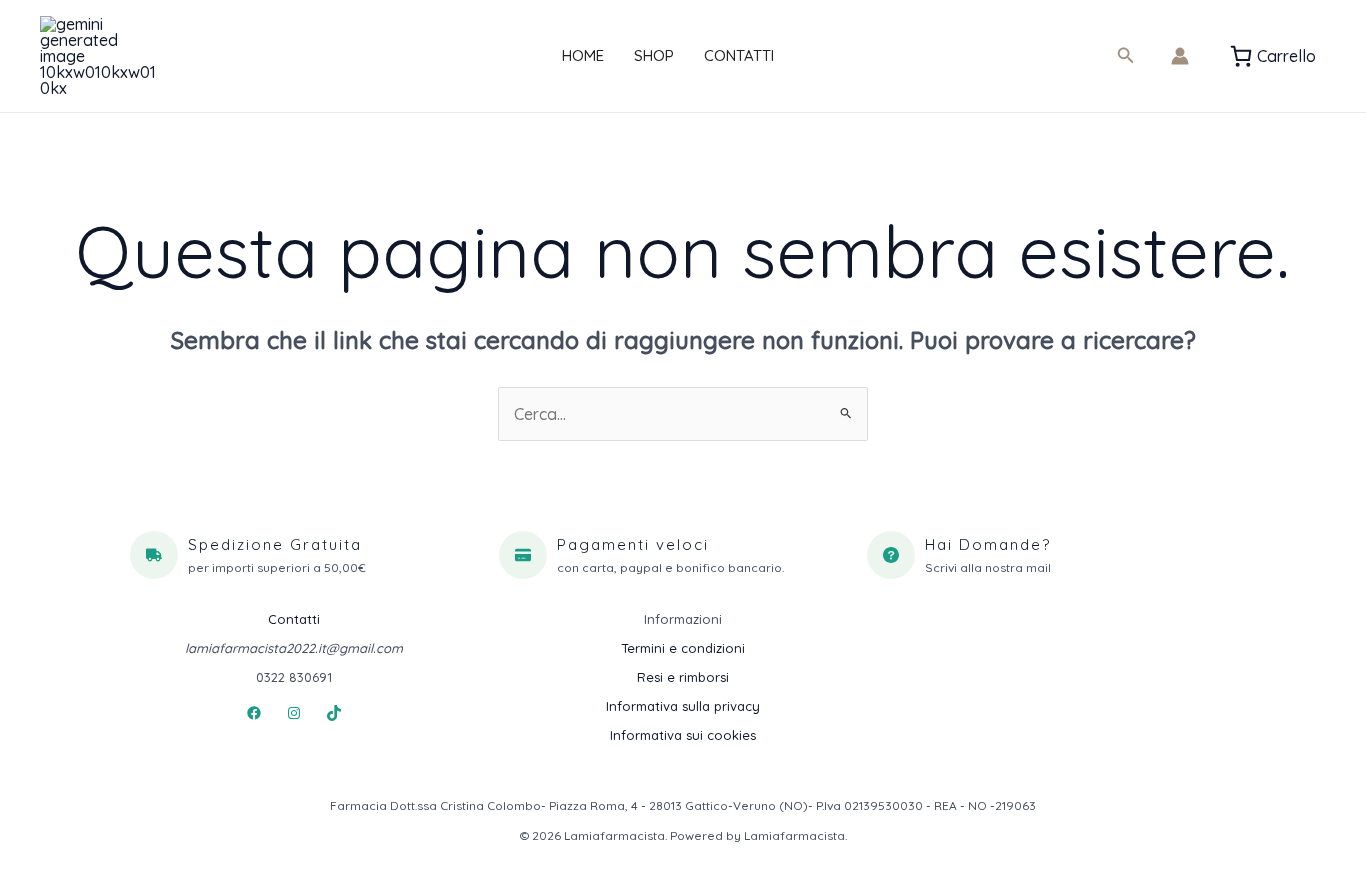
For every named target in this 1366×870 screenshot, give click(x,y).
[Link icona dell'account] (1180, 56)
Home (583, 55)
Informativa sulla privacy (683, 706)
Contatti (739, 55)
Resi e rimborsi (683, 677)
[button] (1126, 56)
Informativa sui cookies (683, 735)
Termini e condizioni (683, 648)
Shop (654, 55)
